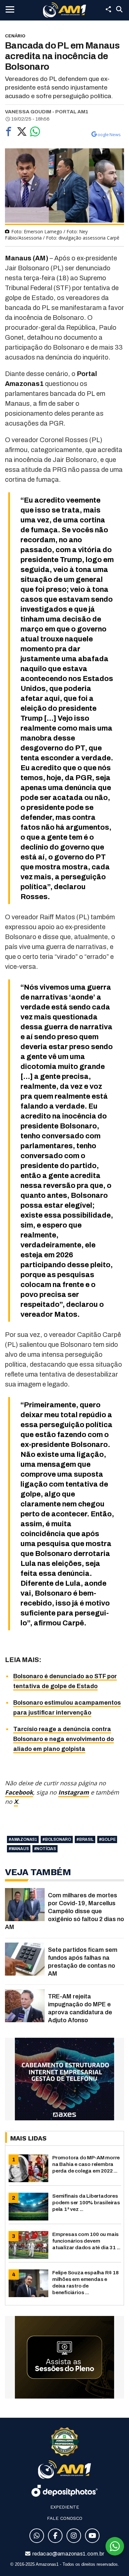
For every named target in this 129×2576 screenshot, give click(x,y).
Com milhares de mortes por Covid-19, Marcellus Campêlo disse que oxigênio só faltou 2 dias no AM (64, 1911)
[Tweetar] (22, 133)
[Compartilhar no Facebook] (9, 133)
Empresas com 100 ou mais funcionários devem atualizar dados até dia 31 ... (86, 2241)
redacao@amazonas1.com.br (68, 2554)
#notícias (45, 1849)
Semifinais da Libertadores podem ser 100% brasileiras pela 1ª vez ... (86, 2202)
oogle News (109, 134)
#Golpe (107, 1839)
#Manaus (19, 1849)
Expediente (65, 2507)
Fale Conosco (65, 2518)
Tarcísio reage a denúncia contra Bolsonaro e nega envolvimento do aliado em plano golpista (64, 1739)
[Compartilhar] (108, 9)
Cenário (15, 36)
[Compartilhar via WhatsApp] (35, 133)
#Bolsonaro (57, 1839)
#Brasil (85, 1839)
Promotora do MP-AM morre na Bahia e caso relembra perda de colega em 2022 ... (86, 2164)
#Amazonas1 (23, 1839)
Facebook (19, 1792)
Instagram (74, 1792)
